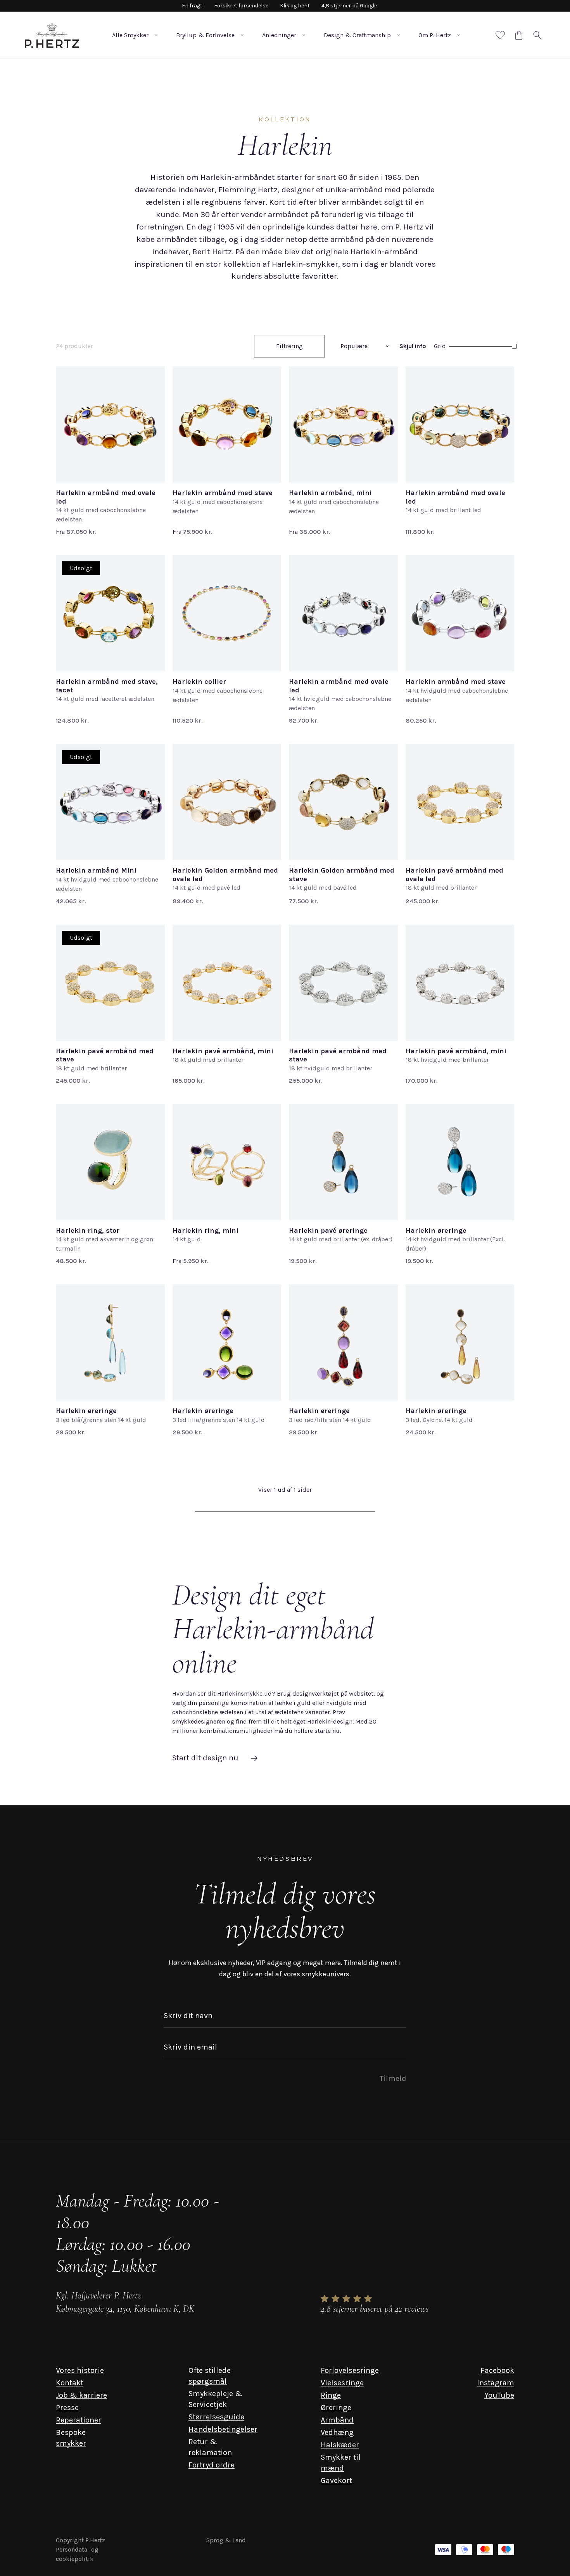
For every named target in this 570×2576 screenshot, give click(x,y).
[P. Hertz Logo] (52, 35)
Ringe (331, 2395)
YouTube (499, 2395)
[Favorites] (500, 35)
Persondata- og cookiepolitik (77, 2554)
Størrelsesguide (216, 2417)
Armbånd (337, 2420)
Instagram (496, 2383)
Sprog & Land (226, 2540)
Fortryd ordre (212, 2465)
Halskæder (340, 2445)
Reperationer (79, 2420)
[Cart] (519, 35)
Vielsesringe (342, 2383)
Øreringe (336, 2408)
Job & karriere (81, 2395)
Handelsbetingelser (223, 2429)
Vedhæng (337, 2432)
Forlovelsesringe (350, 2370)
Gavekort (336, 2480)
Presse (67, 2408)
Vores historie (80, 2370)
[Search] (537, 35)
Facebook (497, 2370)
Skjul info (413, 346)
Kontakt (70, 2383)
